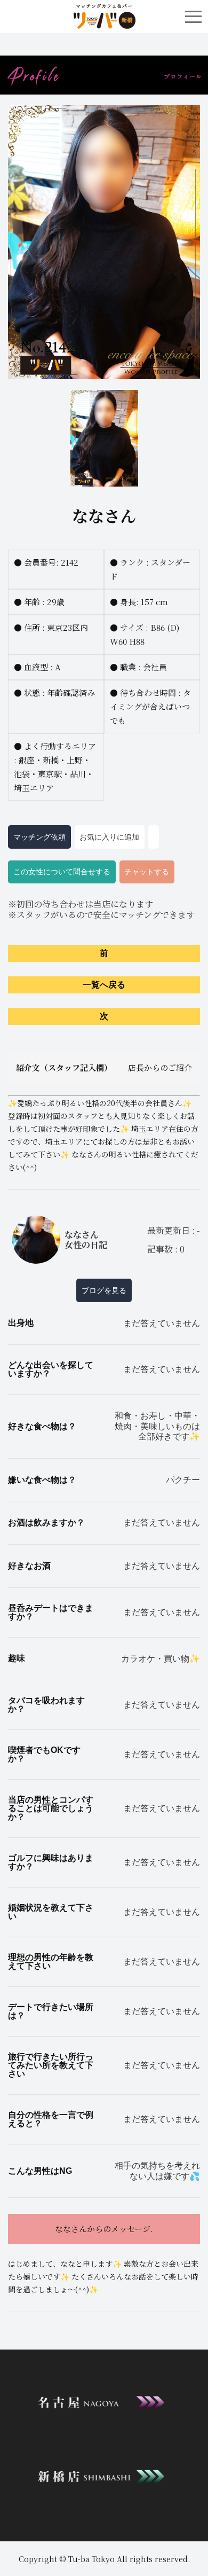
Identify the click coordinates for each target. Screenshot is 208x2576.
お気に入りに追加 (109, 837)
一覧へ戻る (104, 985)
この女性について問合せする (62, 872)
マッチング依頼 (39, 837)
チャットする (147, 872)
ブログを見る (104, 1290)
